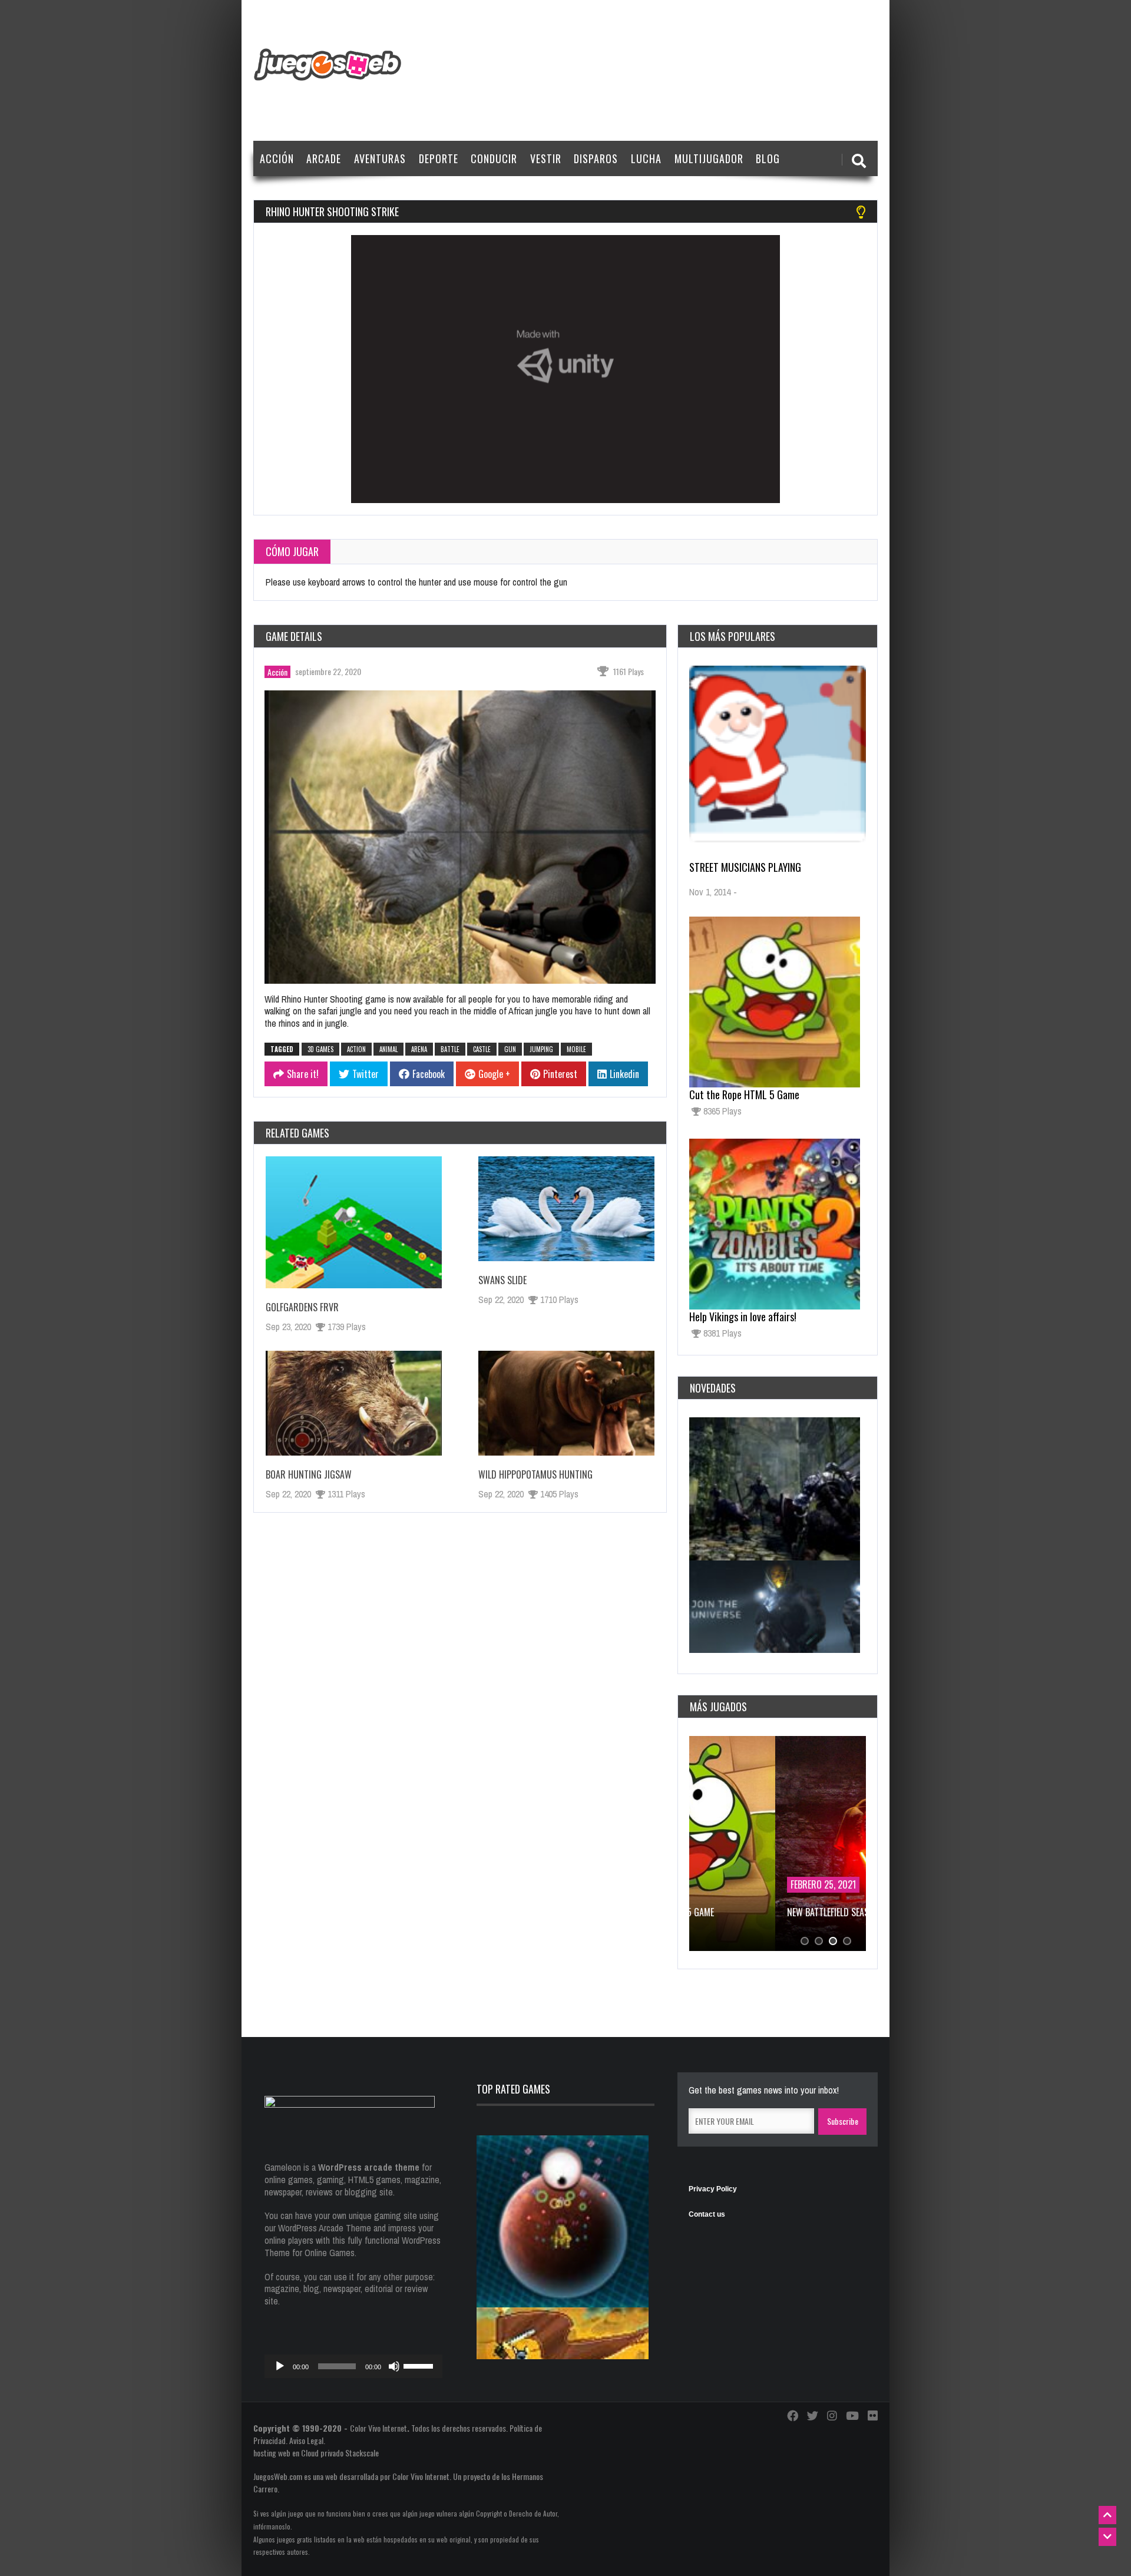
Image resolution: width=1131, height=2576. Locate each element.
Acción (277, 158)
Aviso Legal (306, 2440)
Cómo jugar (292, 551)
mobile (576, 1049)
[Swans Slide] (566, 1209)
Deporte (439, 158)
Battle (450, 1049)
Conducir (494, 158)
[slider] (420, 2365)
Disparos (596, 158)
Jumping (541, 1049)
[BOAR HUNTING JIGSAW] (354, 1403)
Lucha (646, 158)
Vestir (546, 158)
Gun (510, 1049)
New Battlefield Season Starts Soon (774, 1912)
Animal (388, 1049)
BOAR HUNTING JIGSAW (309, 1474)
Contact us (707, 2214)
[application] (353, 2366)
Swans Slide (502, 1280)
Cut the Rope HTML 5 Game (744, 1094)
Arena (419, 1049)
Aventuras (380, 158)
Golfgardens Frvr (302, 1307)
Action (356, 1049)
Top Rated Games (513, 2089)
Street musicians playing (745, 867)
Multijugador (709, 158)
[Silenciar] (394, 2366)
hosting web (272, 2453)
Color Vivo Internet (378, 2428)
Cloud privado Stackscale (340, 2453)
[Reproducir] (280, 2366)
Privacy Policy (713, 2189)
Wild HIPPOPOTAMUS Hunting (535, 1474)
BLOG (768, 158)
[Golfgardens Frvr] (354, 1222)
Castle (482, 1049)
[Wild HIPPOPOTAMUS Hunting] (566, 1403)
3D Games (320, 1049)
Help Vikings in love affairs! (743, 1317)
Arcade (324, 158)
